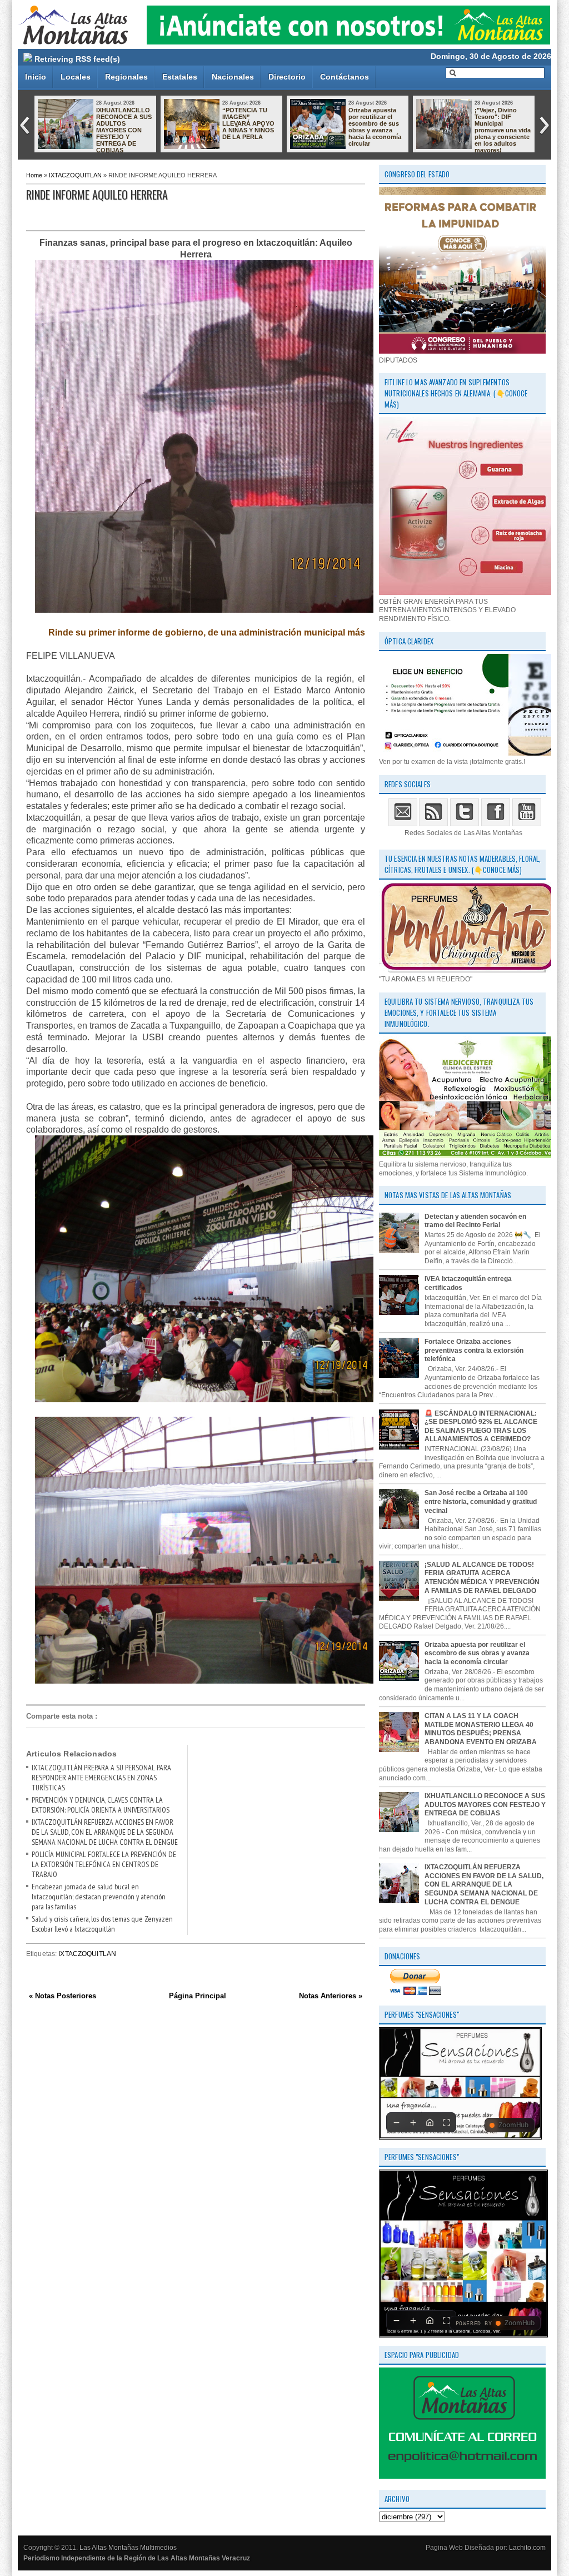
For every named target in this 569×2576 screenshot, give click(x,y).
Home (34, 175)
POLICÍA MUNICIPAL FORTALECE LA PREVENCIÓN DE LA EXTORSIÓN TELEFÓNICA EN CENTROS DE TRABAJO (104, 1864)
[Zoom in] (413, 2122)
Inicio (36, 77)
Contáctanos (345, 77)
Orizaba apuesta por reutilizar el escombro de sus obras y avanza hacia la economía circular (375, 127)
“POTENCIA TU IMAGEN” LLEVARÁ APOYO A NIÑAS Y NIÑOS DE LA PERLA (248, 123)
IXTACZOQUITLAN (75, 175)
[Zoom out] (396, 2122)
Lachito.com (527, 2548)
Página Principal (198, 1996)
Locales (76, 77)
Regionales (126, 77)
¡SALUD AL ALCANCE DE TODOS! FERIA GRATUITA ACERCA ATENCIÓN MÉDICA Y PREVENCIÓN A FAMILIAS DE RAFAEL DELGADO (482, 1578)
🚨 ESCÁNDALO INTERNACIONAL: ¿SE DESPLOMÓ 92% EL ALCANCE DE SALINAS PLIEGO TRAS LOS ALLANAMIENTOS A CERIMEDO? (481, 1426)
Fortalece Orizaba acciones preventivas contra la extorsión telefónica (474, 1350)
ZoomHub (513, 2125)
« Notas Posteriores (63, 1996)
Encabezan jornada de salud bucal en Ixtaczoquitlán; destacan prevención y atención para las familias (99, 1897)
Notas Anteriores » (331, 1996)
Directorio (287, 77)
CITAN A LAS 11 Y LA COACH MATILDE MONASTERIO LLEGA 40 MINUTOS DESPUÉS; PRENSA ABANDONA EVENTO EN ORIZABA (481, 1729)
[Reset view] (430, 2122)
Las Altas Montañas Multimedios (128, 2548)
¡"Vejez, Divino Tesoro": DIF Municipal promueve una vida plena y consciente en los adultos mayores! (503, 130)
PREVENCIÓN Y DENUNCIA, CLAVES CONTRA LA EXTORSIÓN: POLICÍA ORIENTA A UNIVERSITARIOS (101, 1805)
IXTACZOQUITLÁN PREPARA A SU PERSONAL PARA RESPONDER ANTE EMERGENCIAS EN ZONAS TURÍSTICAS (101, 1778)
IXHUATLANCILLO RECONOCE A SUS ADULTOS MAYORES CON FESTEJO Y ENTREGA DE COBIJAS (124, 130)
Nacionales (233, 77)
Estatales (180, 77)
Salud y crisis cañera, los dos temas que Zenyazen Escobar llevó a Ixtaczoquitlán (102, 1924)
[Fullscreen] (446, 2122)
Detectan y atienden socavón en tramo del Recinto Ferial (475, 1221)
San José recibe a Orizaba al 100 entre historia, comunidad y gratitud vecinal (481, 1502)
